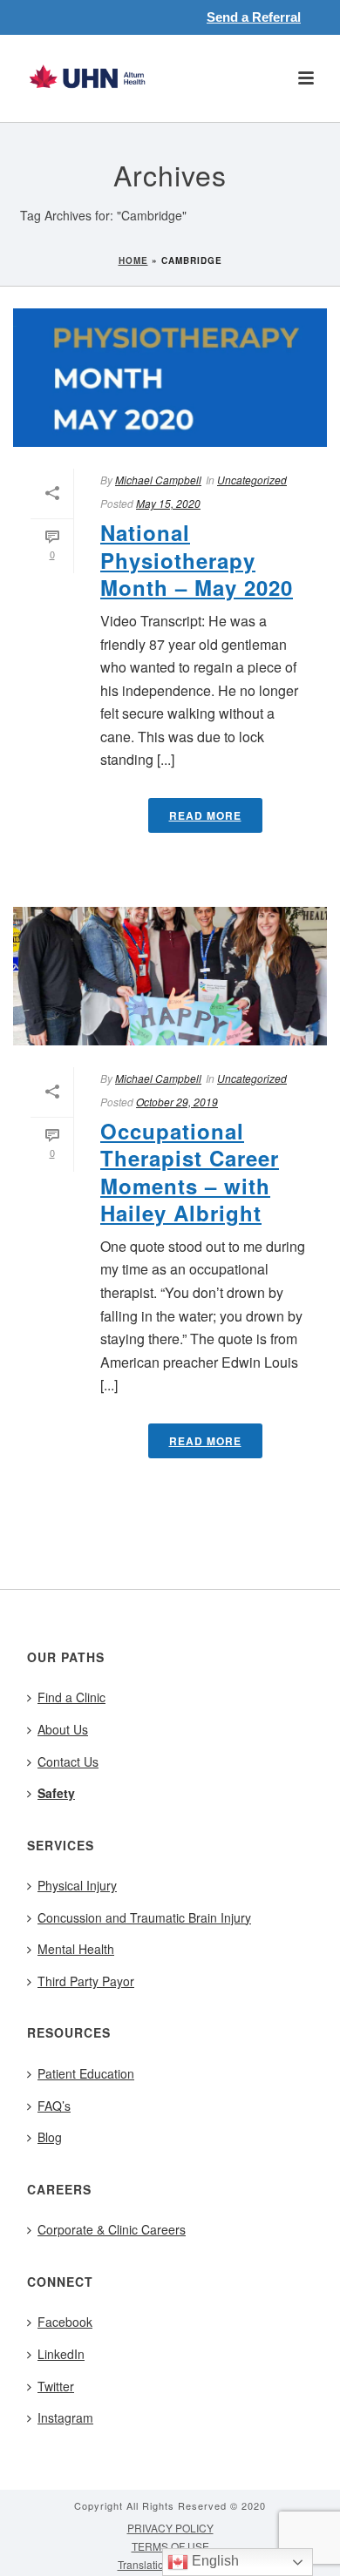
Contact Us (68, 1761)
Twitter (56, 2386)
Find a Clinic (71, 1697)
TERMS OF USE (170, 2546)
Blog (50, 2137)
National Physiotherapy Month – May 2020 (197, 559)
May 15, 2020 (168, 503)
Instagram (65, 2417)
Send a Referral (254, 17)
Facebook (65, 2322)
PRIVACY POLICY (170, 2528)
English (214, 2561)
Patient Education (86, 2073)
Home (133, 260)
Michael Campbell (158, 480)
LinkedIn (61, 2354)
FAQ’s (54, 2106)
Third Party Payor (86, 1981)
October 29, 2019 (177, 1102)
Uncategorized (252, 480)
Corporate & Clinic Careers (112, 2229)
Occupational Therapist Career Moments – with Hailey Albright (190, 1172)
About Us (63, 1729)
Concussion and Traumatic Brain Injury (144, 1917)
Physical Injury (77, 1885)
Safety (56, 1793)
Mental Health (76, 1949)
